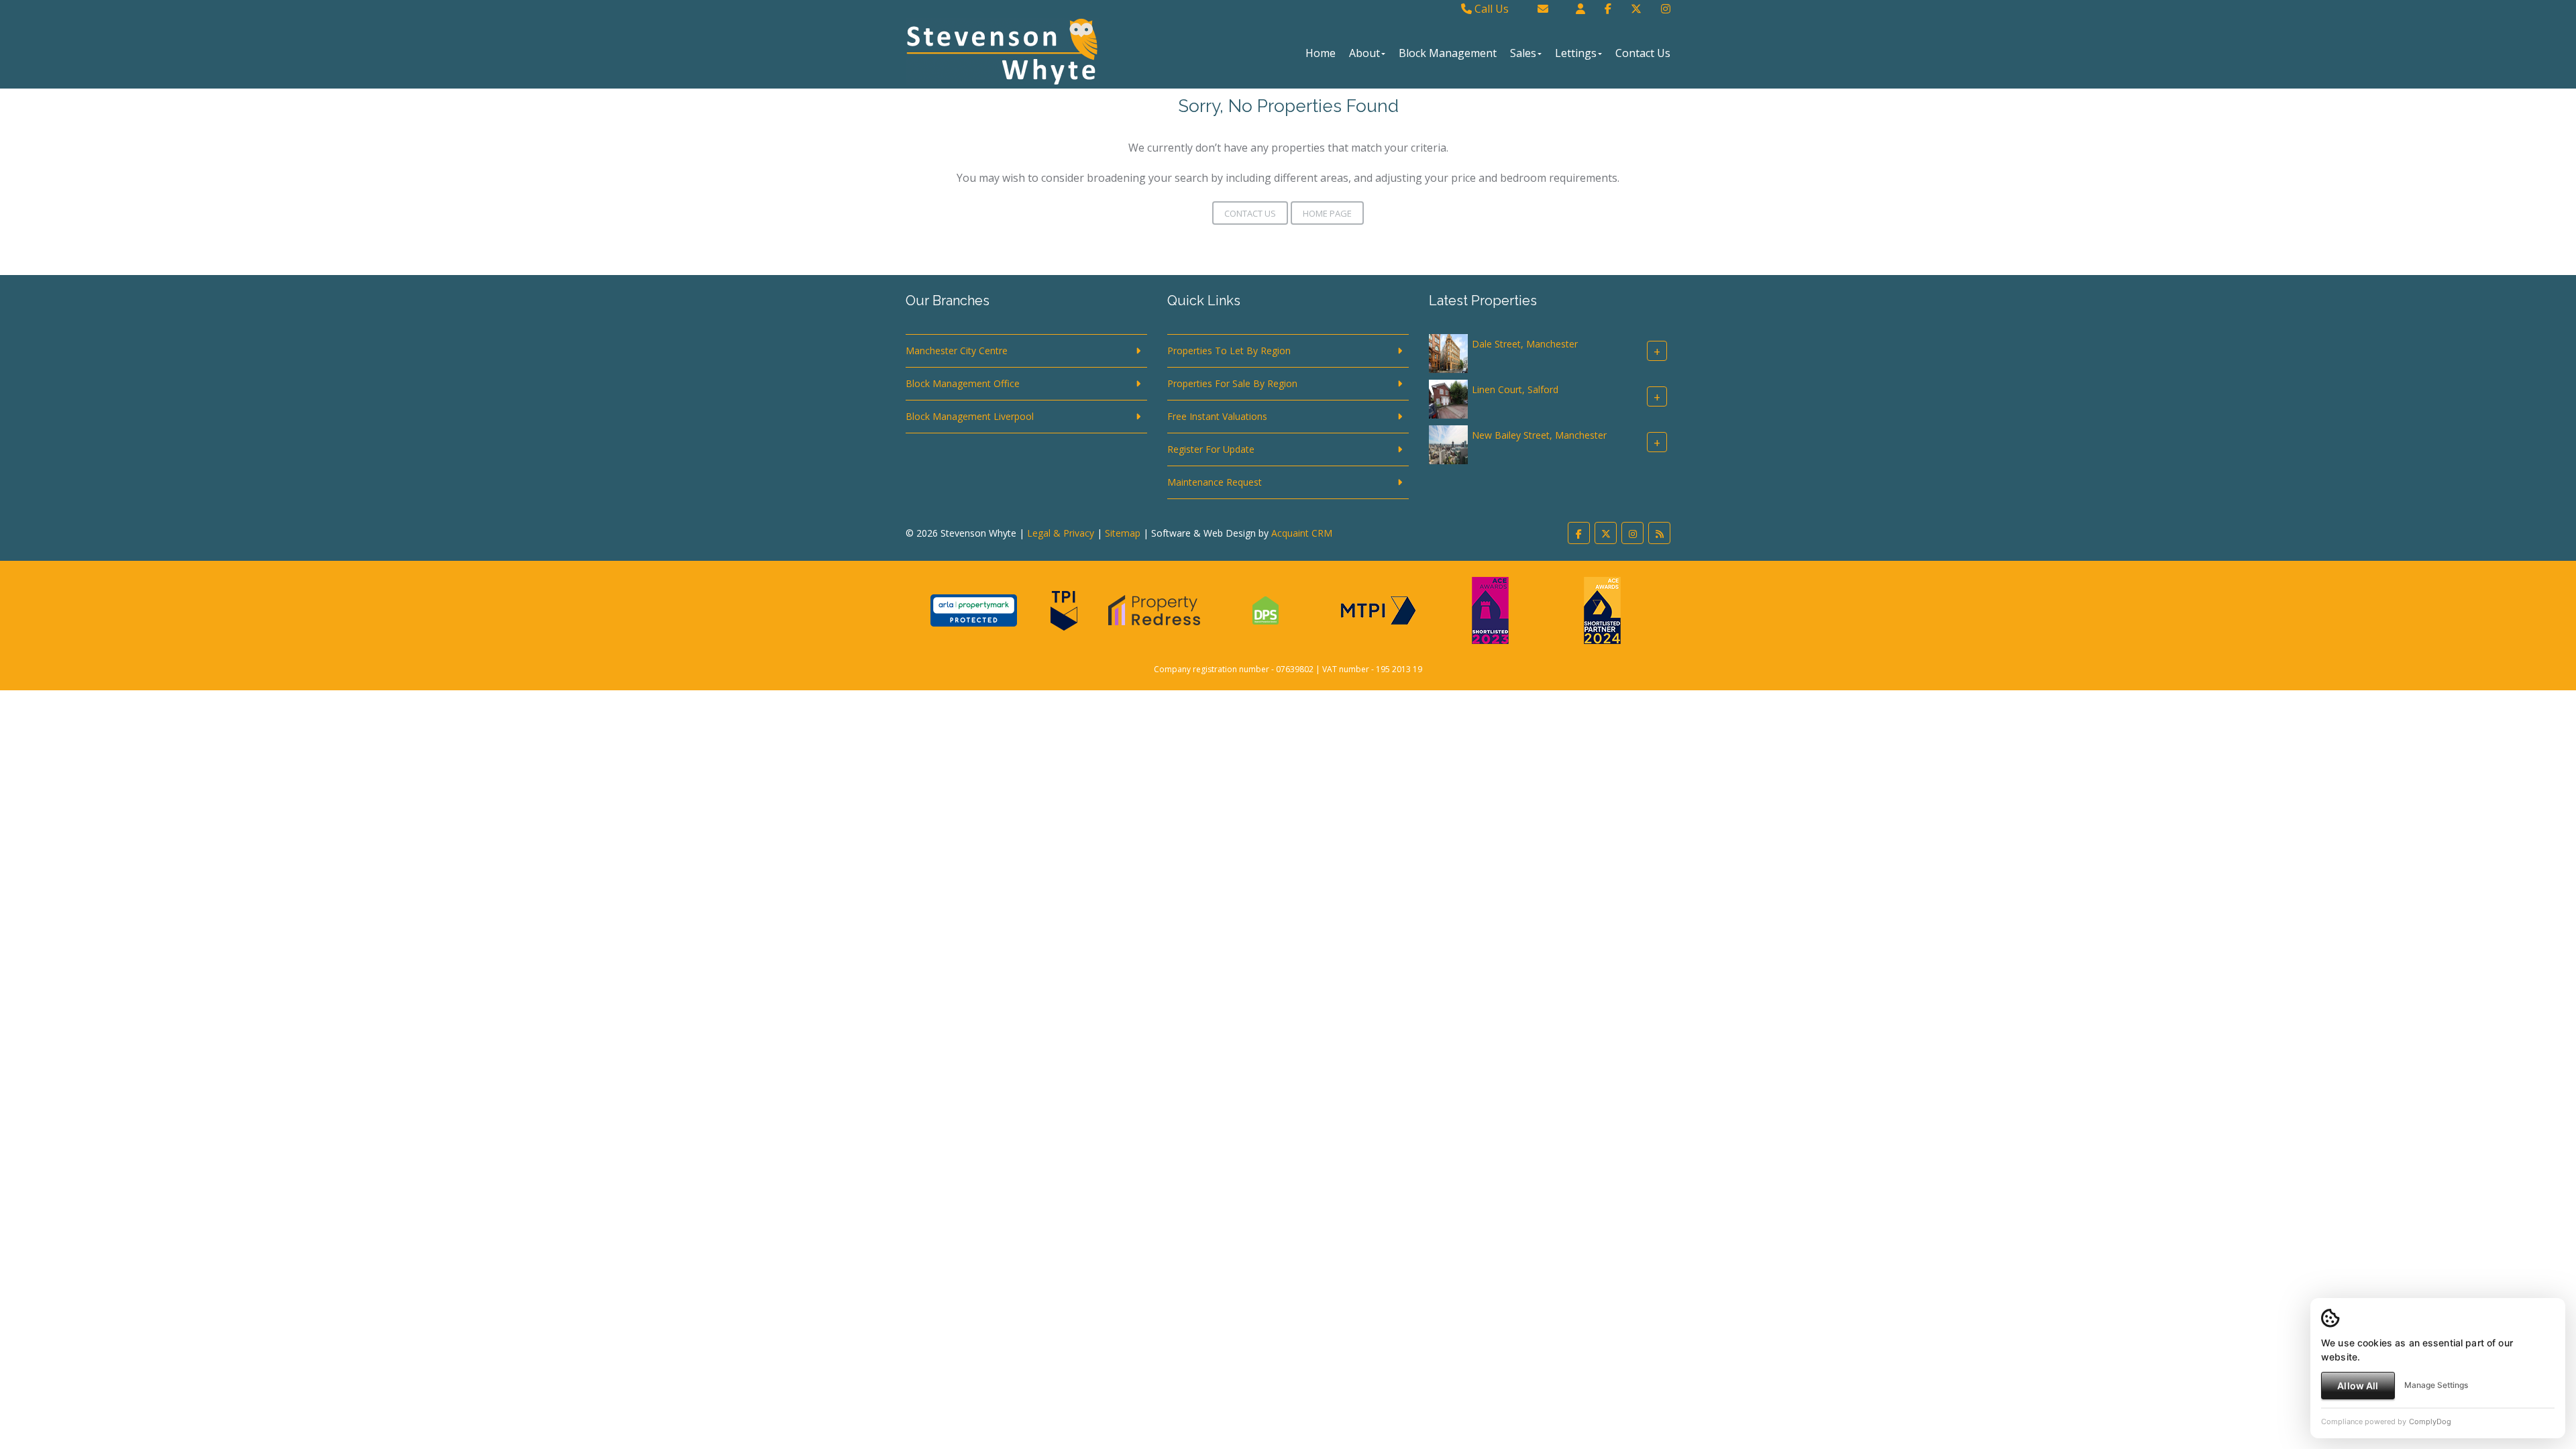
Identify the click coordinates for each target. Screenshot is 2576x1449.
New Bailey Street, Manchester (1539, 435)
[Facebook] (1608, 9)
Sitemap (1123, 533)
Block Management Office (963, 383)
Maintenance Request (1215, 482)
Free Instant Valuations (1217, 416)
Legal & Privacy (1061, 533)
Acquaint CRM (1302, 533)
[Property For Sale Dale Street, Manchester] (1448, 353)
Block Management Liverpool (970, 416)
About (1364, 53)
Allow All (2358, 1386)
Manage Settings (2436, 1385)
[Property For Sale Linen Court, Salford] (1448, 398)
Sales (1523, 53)
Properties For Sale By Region (1232, 383)
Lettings (1576, 53)
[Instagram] (1666, 9)
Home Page (1327, 213)
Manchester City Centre (957, 351)
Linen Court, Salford (1515, 389)
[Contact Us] (1580, 9)
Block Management (1448, 53)
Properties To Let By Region (1229, 351)
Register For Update (1211, 449)
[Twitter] (1636, 9)
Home (1321, 53)
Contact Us (1643, 53)
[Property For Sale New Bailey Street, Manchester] (1448, 444)
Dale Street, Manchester (1525, 344)
